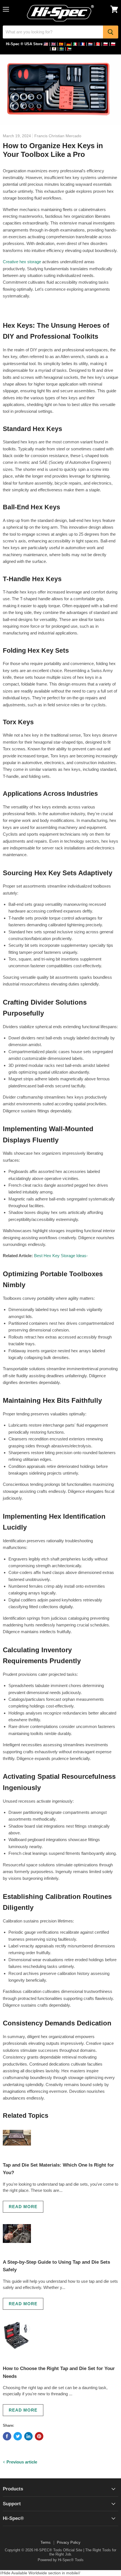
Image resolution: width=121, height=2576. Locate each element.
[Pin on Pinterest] (39, 2436)
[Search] (111, 32)
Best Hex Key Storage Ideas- (61, 1256)
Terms (46, 2542)
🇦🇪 (69, 49)
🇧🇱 (54, 49)
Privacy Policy (69, 2542)
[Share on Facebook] (7, 2436)
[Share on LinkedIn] (28, 2436)
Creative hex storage (22, 262)
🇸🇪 (62, 49)
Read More (23, 2207)
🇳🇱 (90, 44)
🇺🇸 (46, 44)
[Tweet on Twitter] (18, 2436)
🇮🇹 (75, 44)
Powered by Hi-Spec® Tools (61, 2560)
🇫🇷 (83, 44)
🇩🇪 (69, 44)
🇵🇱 (106, 44)
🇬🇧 (53, 44)
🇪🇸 (61, 44)
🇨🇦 (98, 44)
